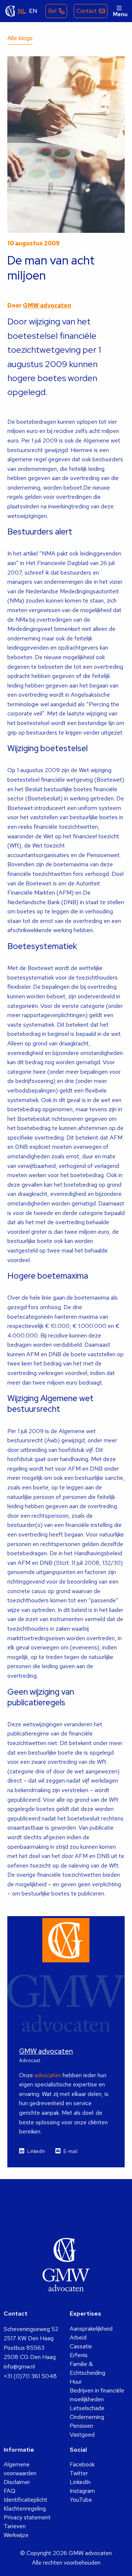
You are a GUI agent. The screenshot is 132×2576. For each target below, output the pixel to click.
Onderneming (87, 2417)
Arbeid (78, 2337)
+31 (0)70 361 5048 (30, 2376)
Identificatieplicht (25, 2500)
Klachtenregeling (25, 2509)
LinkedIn (36, 2151)
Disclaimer (17, 2482)
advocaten (48, 2075)
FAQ (10, 2491)
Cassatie (81, 2346)
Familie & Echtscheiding (87, 2368)
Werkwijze (16, 2535)
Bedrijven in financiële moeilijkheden (97, 2395)
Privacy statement (27, 2517)
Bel (52, 11)
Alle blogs (20, 38)
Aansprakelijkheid (91, 2329)
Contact (87, 11)
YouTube (81, 2500)
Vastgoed (82, 2435)
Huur (76, 2382)
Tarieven (15, 2526)
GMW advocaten (11, 11)
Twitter (79, 2473)
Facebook (82, 2464)
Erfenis (79, 2355)
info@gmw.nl (19, 2367)
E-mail (70, 2151)
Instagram (82, 2491)
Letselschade (87, 2408)
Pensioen (81, 2426)
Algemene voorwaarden (20, 2469)
